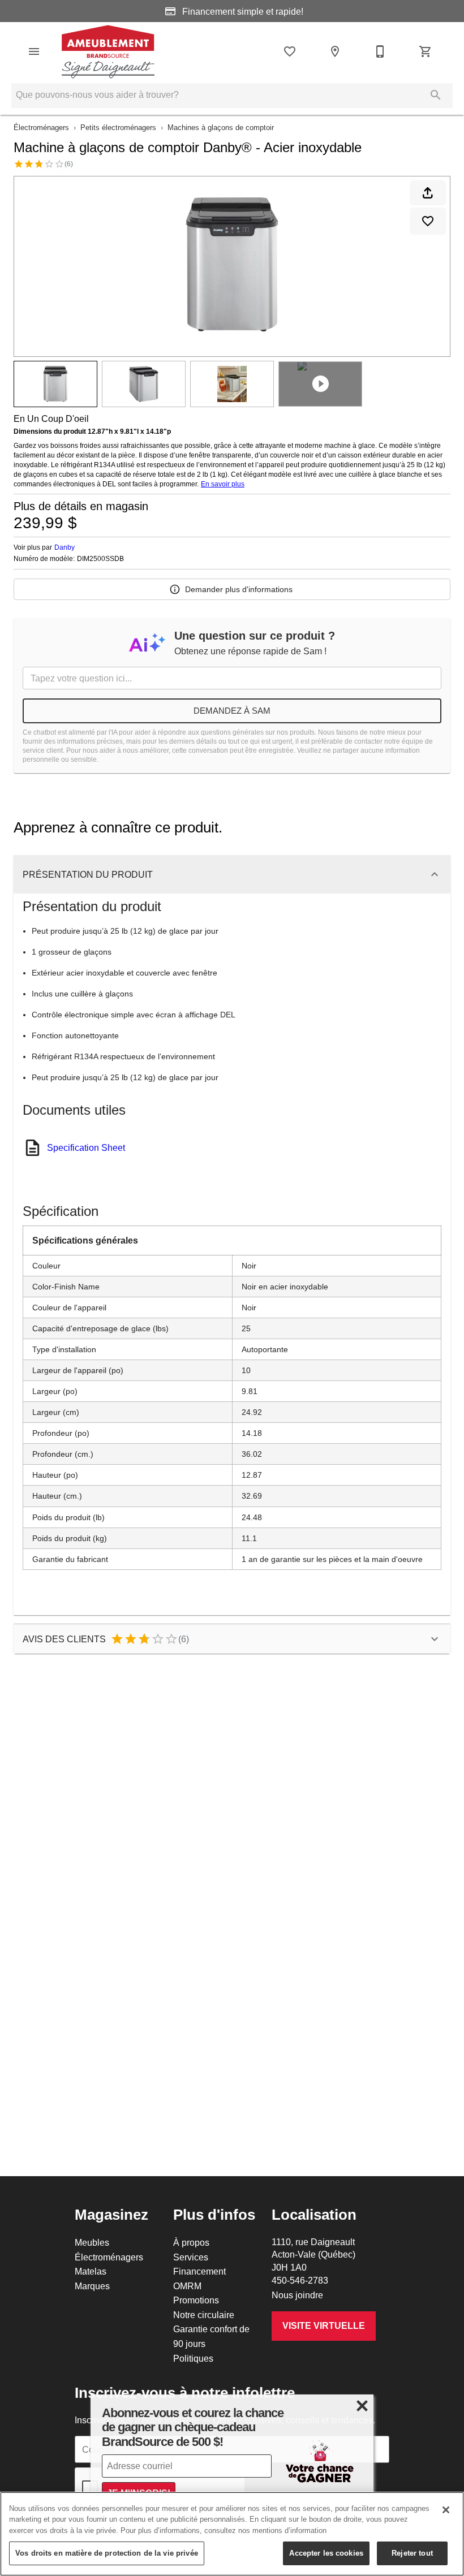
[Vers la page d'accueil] (108, 51)
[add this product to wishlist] (428, 221)
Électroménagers (41, 127)
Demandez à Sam (232, 711)
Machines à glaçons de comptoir (221, 127)
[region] (232, 2534)
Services (191, 2257)
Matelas (91, 2271)
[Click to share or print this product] (428, 193)
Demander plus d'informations (239, 589)
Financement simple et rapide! (242, 11)
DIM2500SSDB (100, 559)
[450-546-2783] (380, 51)
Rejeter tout (412, 2553)
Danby (65, 547)
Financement (199, 2271)
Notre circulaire (204, 2315)
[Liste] (290, 51)
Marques (92, 2286)
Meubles (92, 2242)
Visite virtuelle (324, 2326)
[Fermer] (446, 2510)
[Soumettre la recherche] (436, 95)
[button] (34, 51)
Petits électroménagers (118, 127)
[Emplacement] (335, 51)
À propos (191, 2242)
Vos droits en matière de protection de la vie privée (107, 2553)
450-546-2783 (300, 2280)
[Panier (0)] (426, 51)
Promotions (196, 2300)
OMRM (187, 2286)
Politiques (193, 2358)
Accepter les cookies (326, 2553)
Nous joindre (297, 2295)
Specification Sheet (86, 1147)
